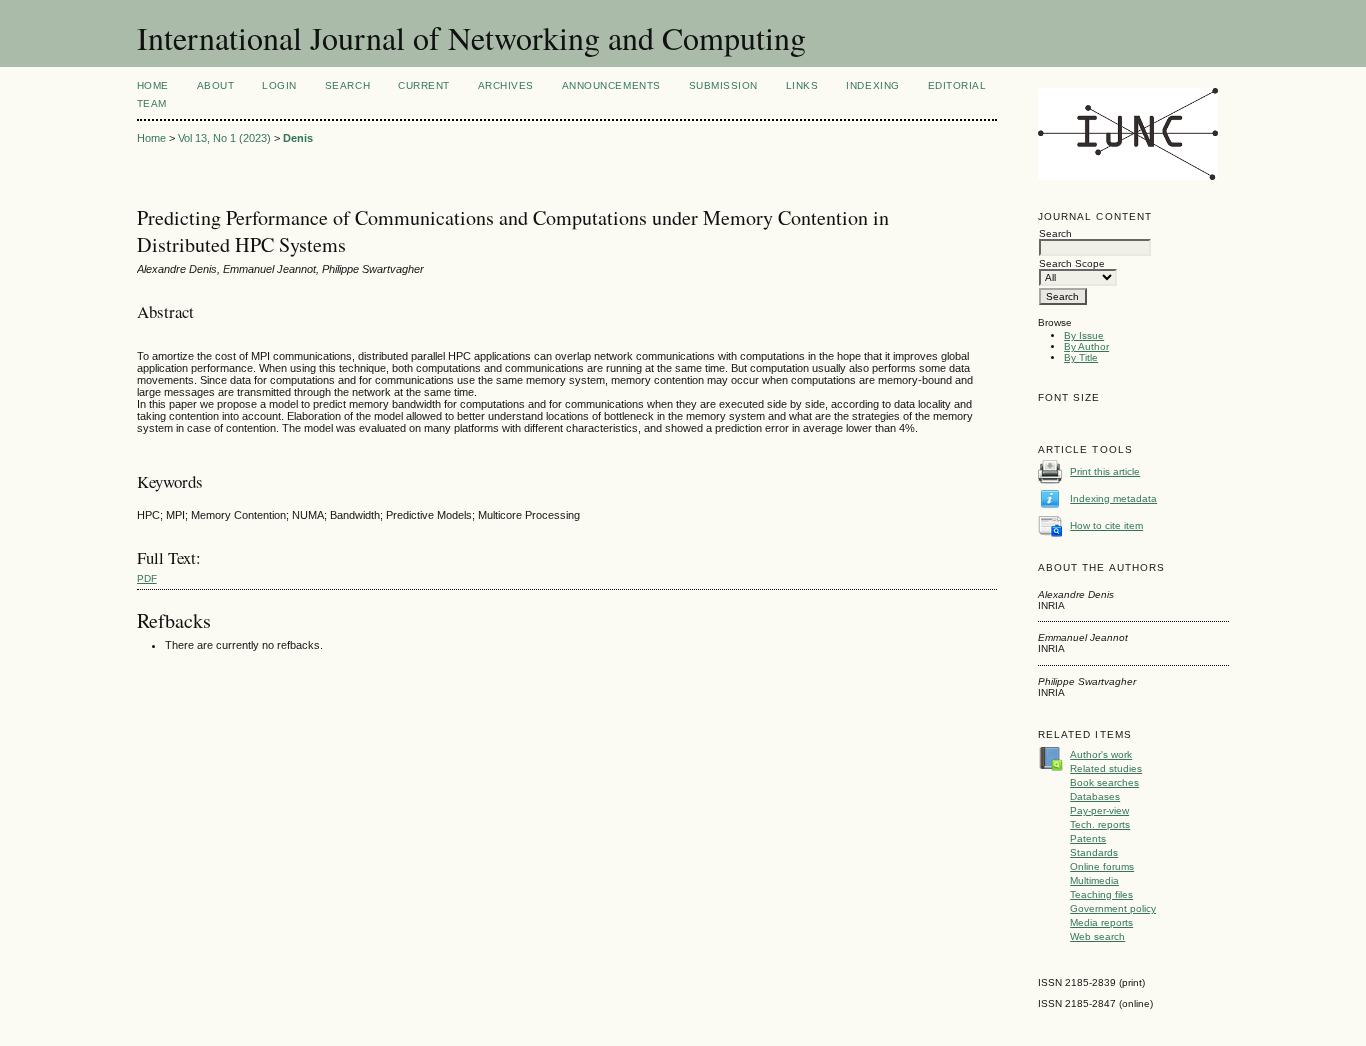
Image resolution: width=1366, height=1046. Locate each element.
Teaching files (1101, 894)
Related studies (1106, 768)
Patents (1088, 838)
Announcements (611, 85)
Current (424, 85)
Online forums (1102, 866)
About (216, 85)
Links (802, 85)
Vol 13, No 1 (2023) (224, 138)
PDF (147, 578)
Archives (506, 85)
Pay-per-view (1099, 810)
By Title (1081, 357)
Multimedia (1094, 880)
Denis (298, 138)
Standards (1094, 852)
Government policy (1113, 908)
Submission (723, 85)
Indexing (872, 85)
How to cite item (1106, 525)
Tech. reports (1100, 824)
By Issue (1084, 335)
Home (153, 85)
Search (347, 85)
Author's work (1101, 754)
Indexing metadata (1113, 498)
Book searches (1104, 782)
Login (279, 85)
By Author (1086, 346)
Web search (1097, 936)
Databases (1095, 796)
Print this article (1105, 471)
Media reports (1101, 922)
